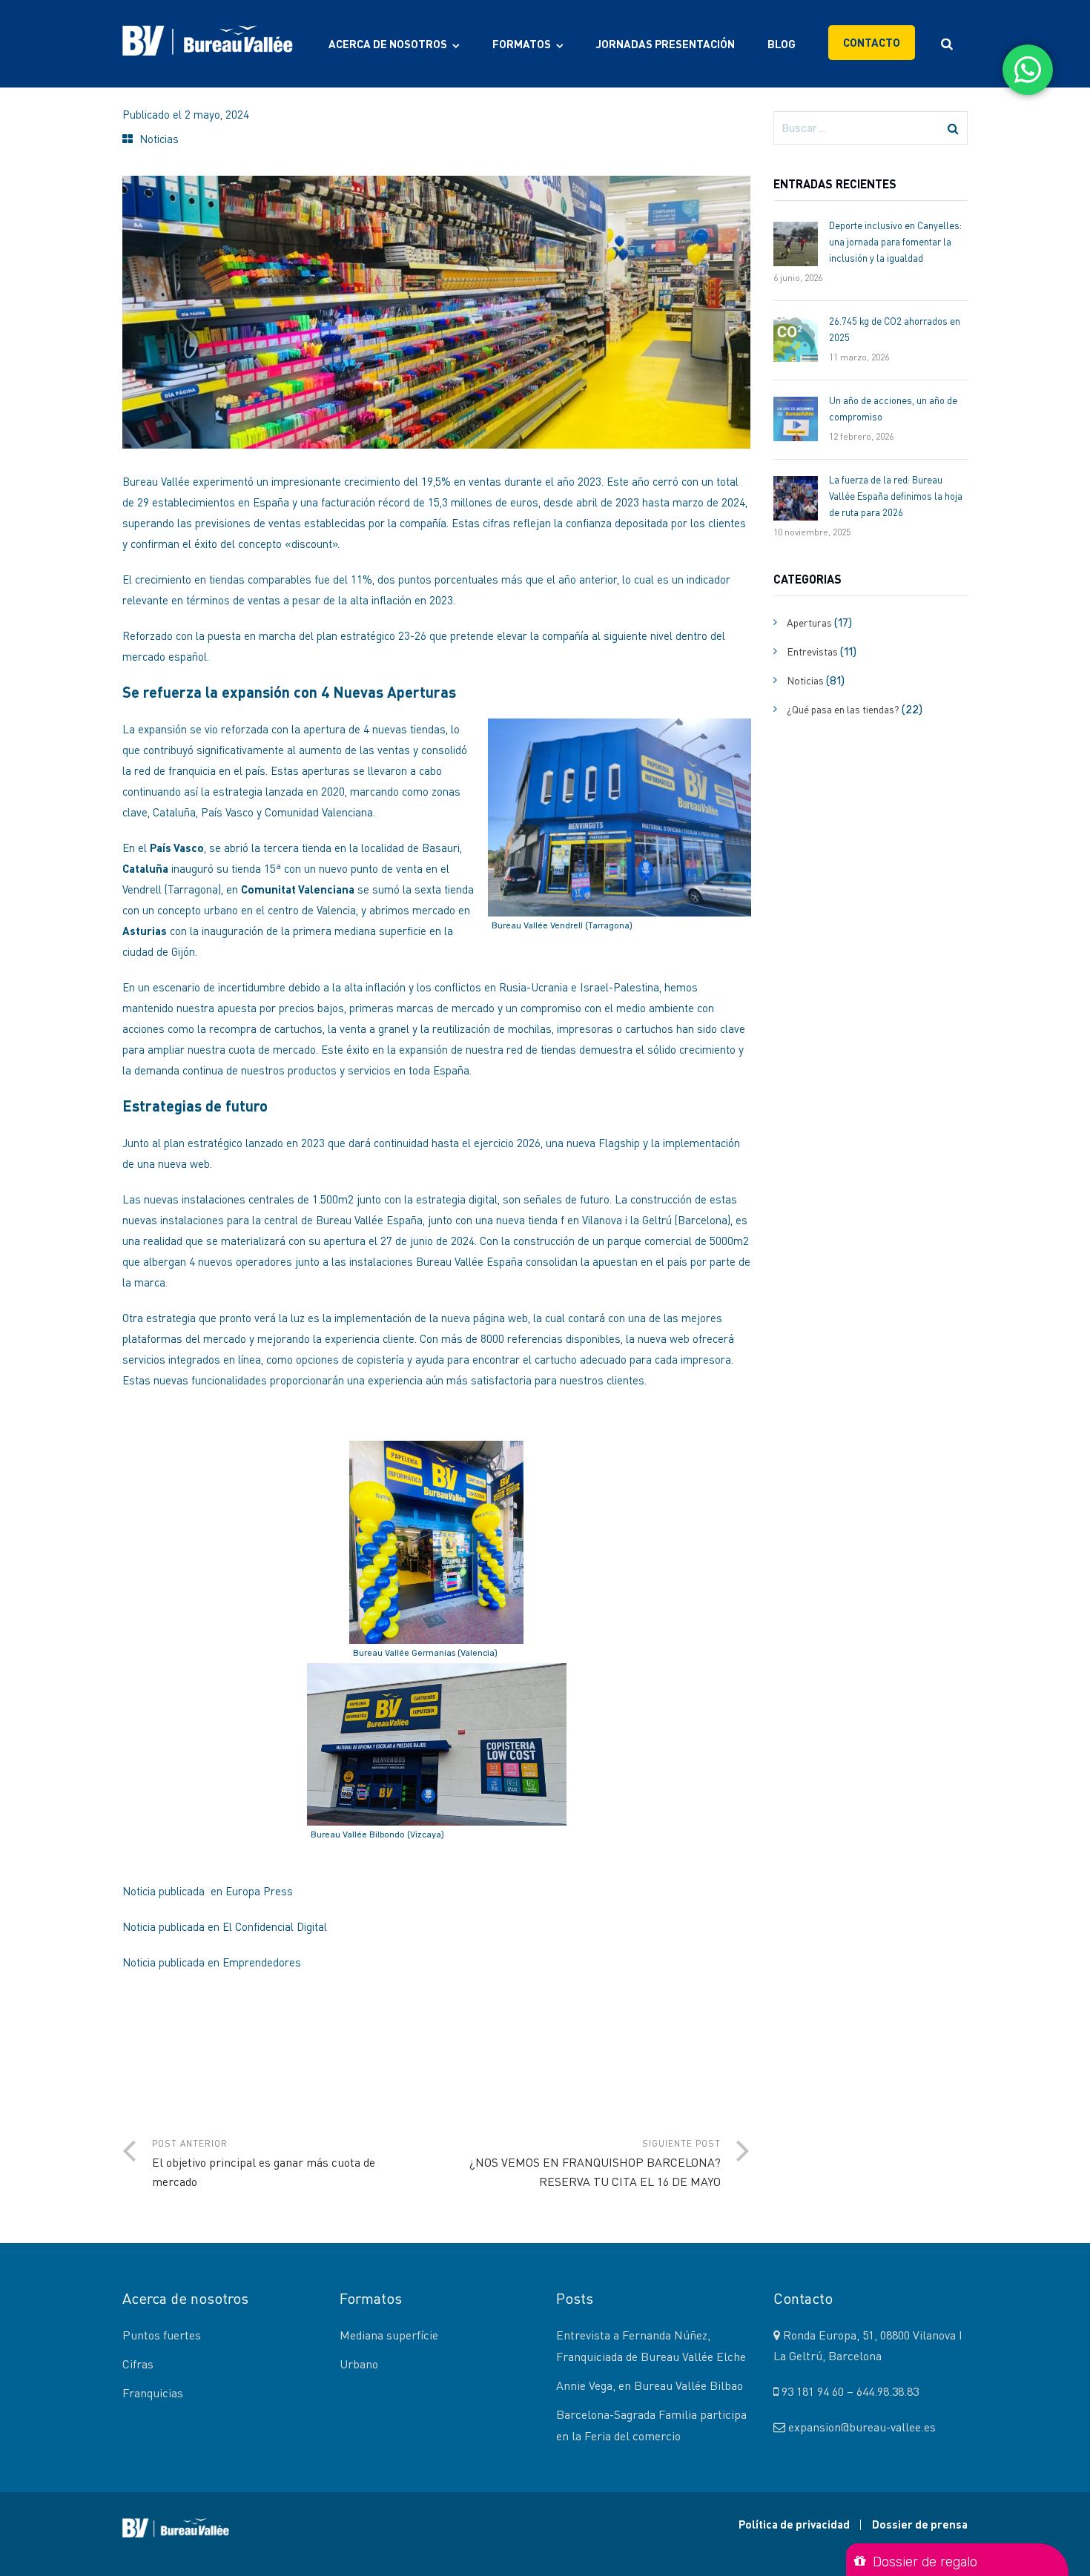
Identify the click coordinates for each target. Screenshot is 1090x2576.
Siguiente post (595, 2163)
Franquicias (153, 2393)
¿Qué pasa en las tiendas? (843, 709)
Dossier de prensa (920, 2524)
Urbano (359, 2364)
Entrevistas (812, 651)
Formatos (522, 44)
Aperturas (809, 622)
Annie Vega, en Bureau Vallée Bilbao (650, 2385)
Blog (782, 44)
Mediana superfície (389, 2335)
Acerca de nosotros (388, 44)
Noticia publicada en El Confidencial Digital (226, 1926)
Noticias (159, 139)
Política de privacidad (794, 2524)
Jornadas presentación (665, 44)
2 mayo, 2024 (217, 114)
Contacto (872, 42)
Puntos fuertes (162, 2335)
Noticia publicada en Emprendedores (212, 1962)
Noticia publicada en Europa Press (208, 1891)
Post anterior (264, 2163)
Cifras (138, 2364)
